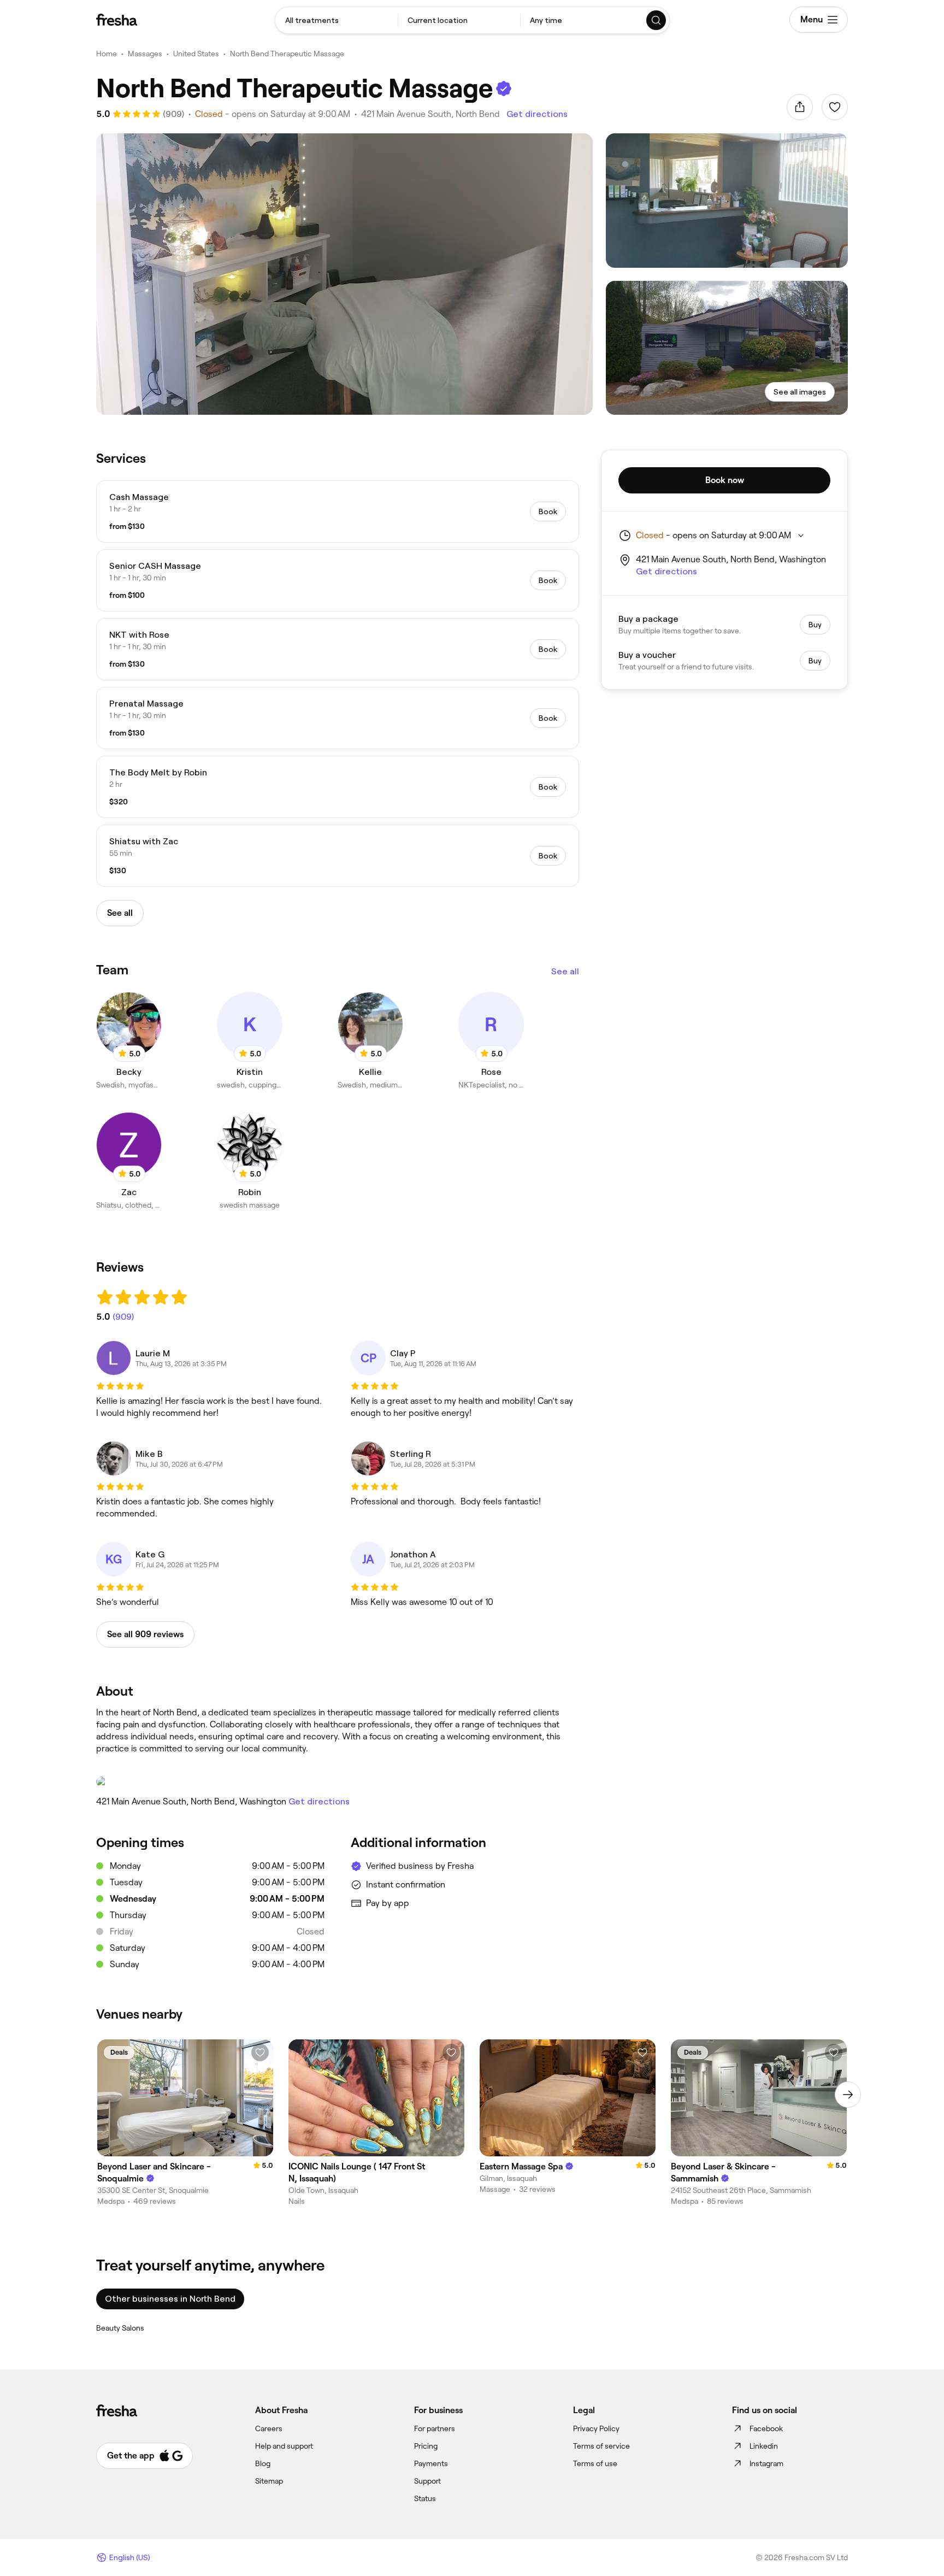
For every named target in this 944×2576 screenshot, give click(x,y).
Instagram (766, 2463)
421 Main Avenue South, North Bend (430, 114)
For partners (435, 2428)
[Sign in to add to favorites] (835, 107)
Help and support (284, 2446)
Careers (269, 2428)
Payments (431, 2463)
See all (565, 971)
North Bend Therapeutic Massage (287, 54)
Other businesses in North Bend (170, 2299)
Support (427, 2481)
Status (425, 2498)
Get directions (537, 114)
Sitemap (269, 2481)
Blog (263, 2463)
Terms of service (601, 2446)
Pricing (426, 2446)
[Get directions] (338, 1781)
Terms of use (595, 2463)
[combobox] (337, 20)
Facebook (766, 2428)
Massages (145, 54)
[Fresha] (117, 20)
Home (107, 54)
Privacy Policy (596, 2428)
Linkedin (764, 2446)
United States (196, 54)
